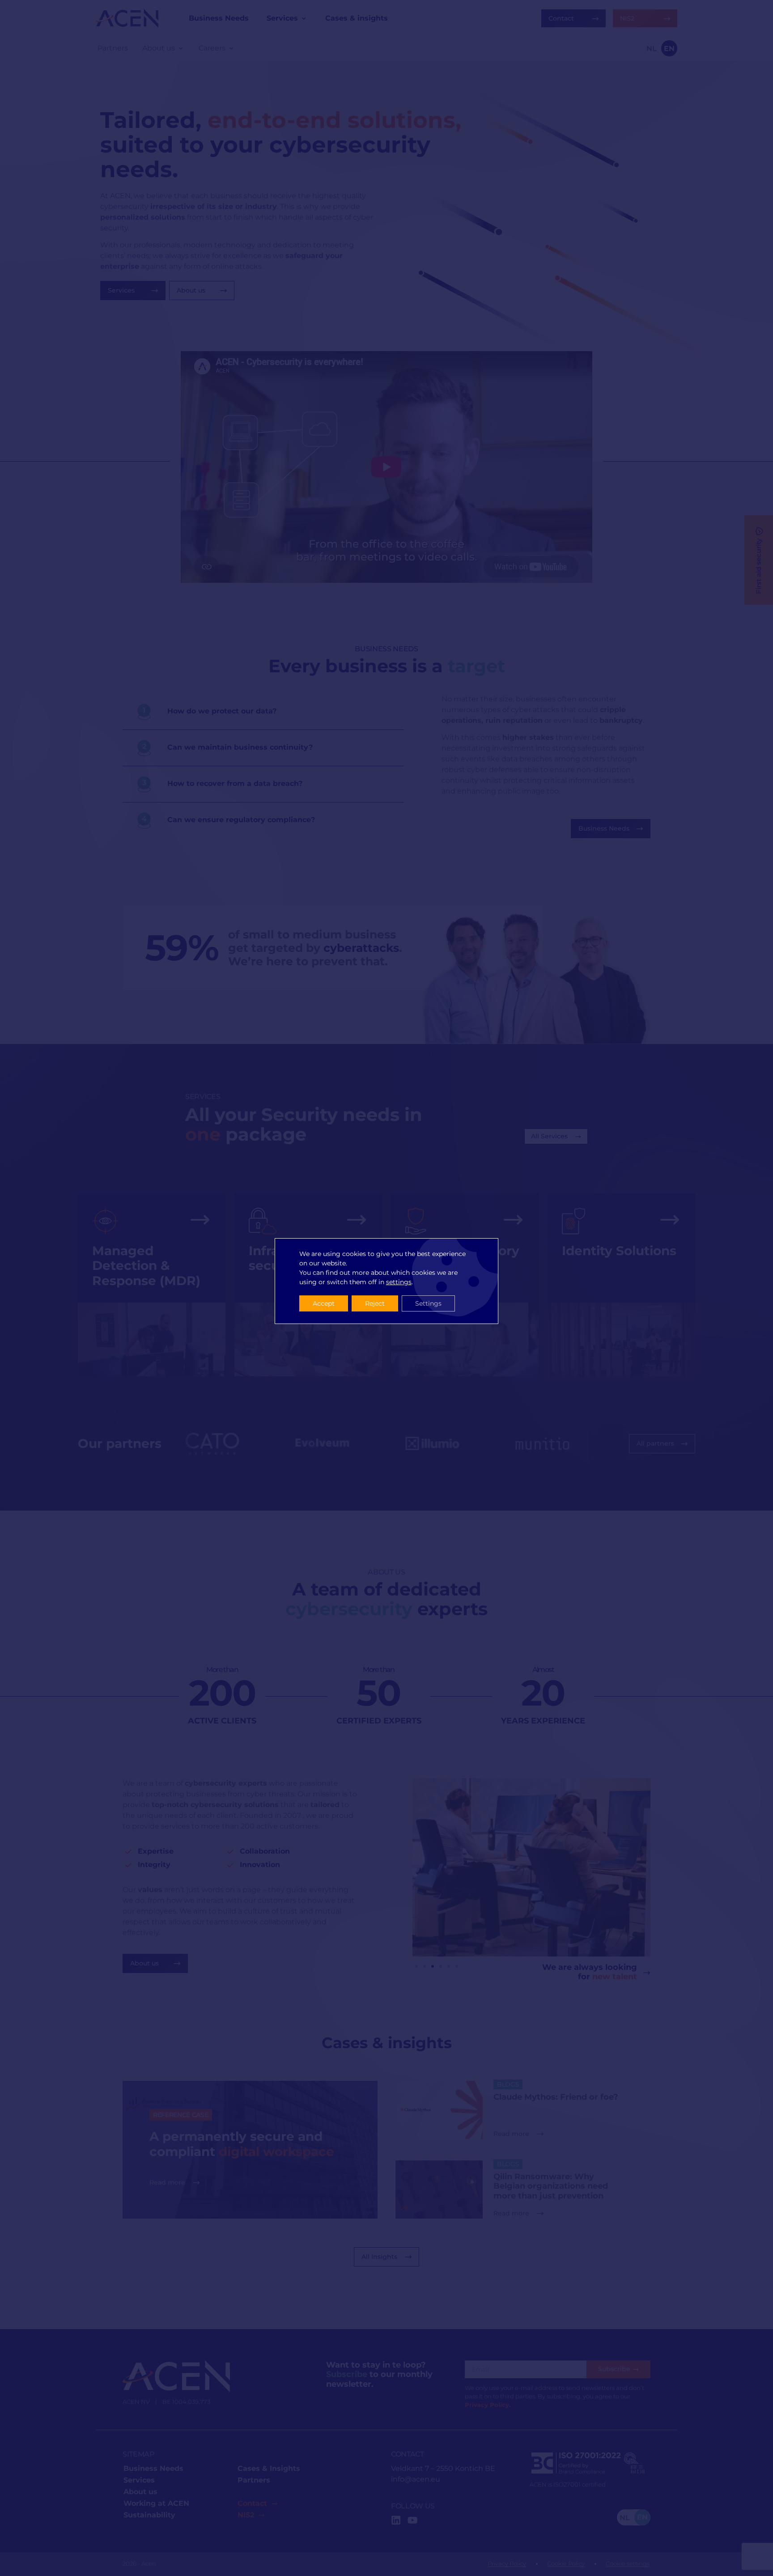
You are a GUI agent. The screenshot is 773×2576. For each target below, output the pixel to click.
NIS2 (246, 2515)
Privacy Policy (507, 2564)
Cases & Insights (269, 2468)
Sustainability (149, 2515)
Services (139, 2480)
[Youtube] (412, 2520)
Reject (375, 1303)
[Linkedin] (396, 2520)
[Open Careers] (231, 48)
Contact (252, 2503)
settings (399, 1282)
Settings (428, 1303)
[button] (416, 1966)
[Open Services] (304, 18)
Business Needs (153, 2468)
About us (140, 2492)
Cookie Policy (566, 2564)
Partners (254, 2480)
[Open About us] (181, 48)
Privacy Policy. (488, 2405)
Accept (324, 1303)
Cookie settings (628, 2564)
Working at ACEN (156, 2503)
